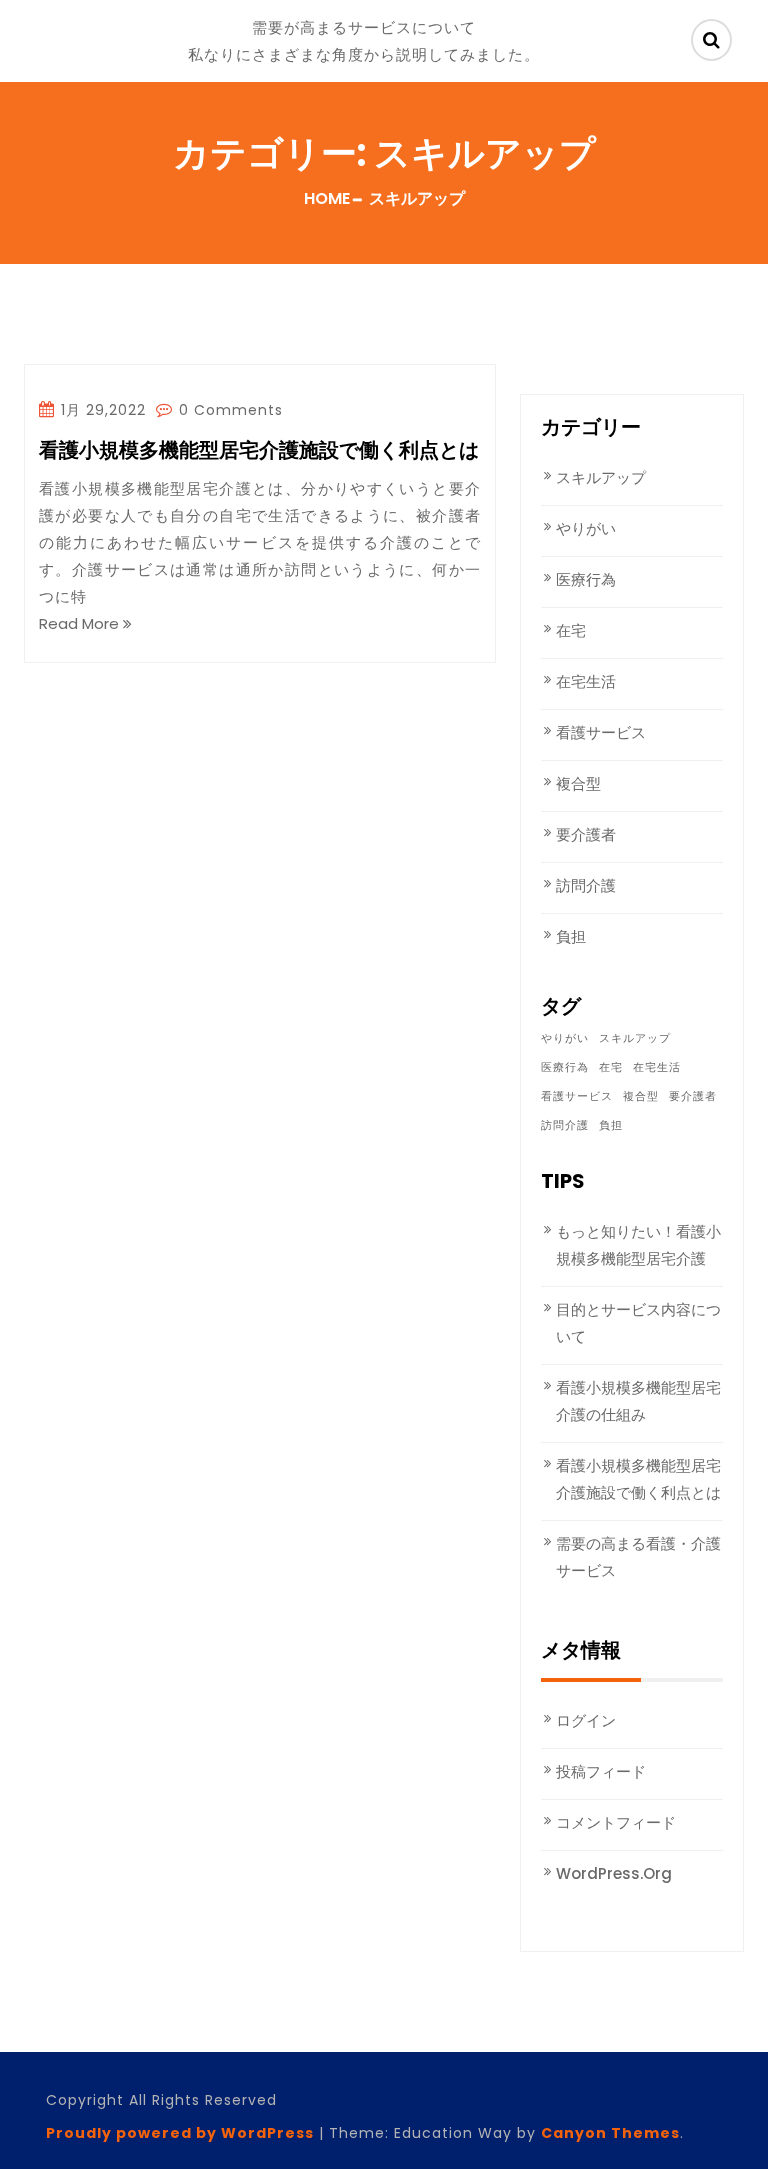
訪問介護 (586, 885)
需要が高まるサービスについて (364, 27)
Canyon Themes (610, 2133)
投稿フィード (601, 1771)
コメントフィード (616, 1822)
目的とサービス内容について (638, 1323)
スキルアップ (601, 477)
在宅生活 (586, 681)
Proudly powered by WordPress (180, 2133)
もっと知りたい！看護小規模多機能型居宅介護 (638, 1245)
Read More (81, 623)
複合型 (578, 783)
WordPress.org (614, 1873)
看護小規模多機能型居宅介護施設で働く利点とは (259, 451)
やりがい (586, 528)
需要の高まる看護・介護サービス (638, 1557)
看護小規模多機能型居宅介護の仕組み (638, 1401)
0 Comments (228, 410)
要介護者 (586, 834)
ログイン (586, 1720)
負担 (571, 936)
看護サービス (601, 732)
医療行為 (586, 579)
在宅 (571, 630)
